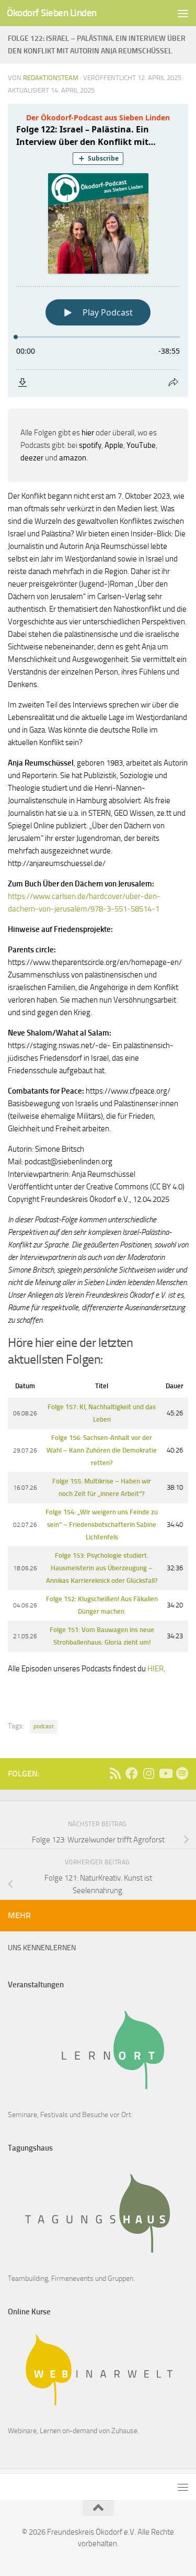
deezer (32, 458)
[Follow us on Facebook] (132, 1773)
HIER (155, 1669)
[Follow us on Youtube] (165, 1773)
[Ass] (115, 1773)
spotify (90, 445)
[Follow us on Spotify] (182, 1773)
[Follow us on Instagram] (148, 1773)
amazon (73, 458)
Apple (114, 445)
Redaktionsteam (51, 78)
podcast (44, 1726)
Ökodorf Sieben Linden (52, 13)
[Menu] (183, 13)
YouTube (141, 445)
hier (88, 433)
